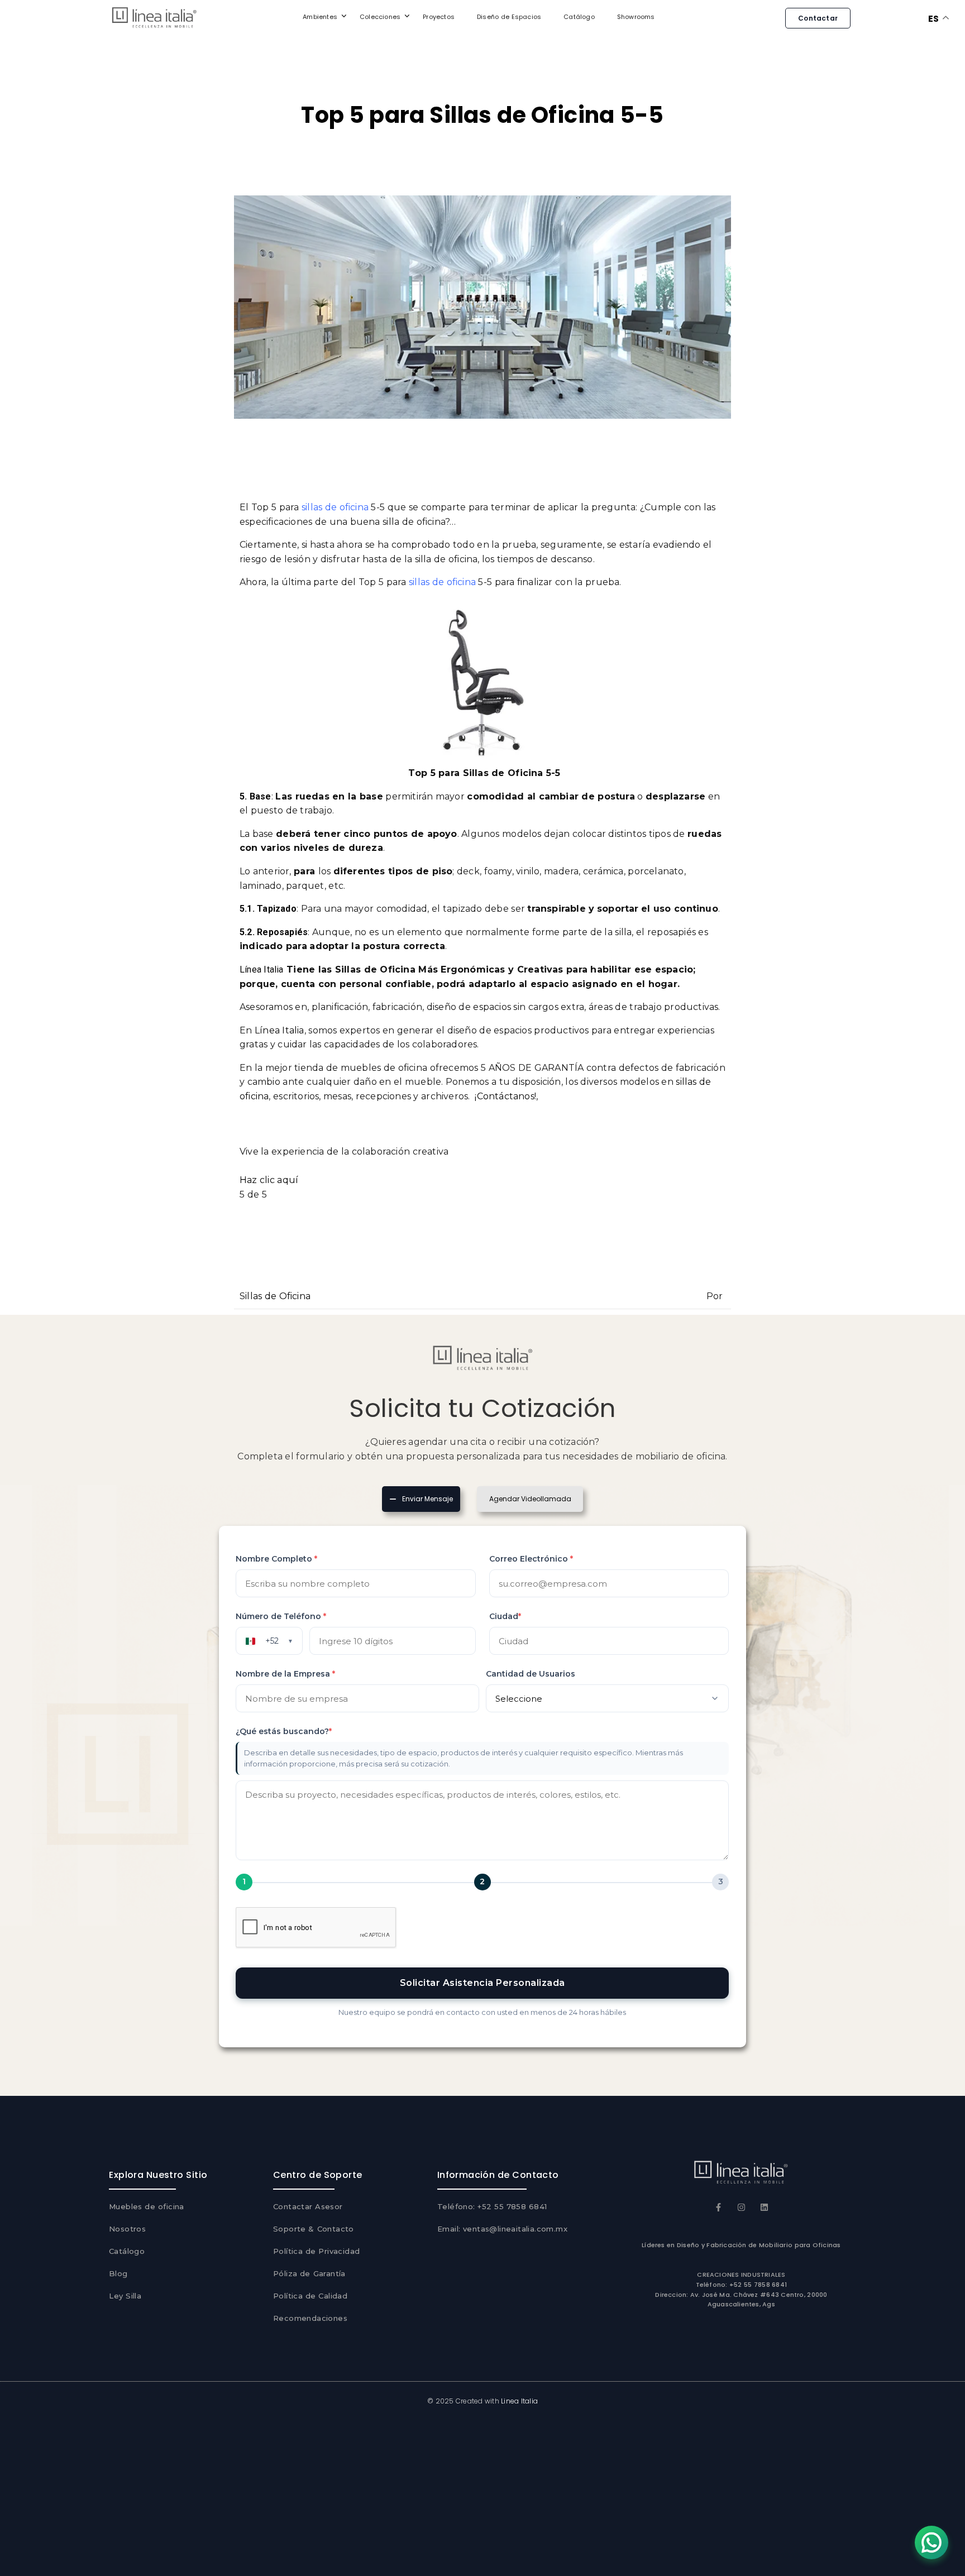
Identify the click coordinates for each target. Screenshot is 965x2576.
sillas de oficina (335, 507)
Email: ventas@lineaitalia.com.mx (502, 2229)
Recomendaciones (310, 2318)
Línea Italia (262, 969)
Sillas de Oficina (275, 1296)
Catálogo (579, 17)
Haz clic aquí (269, 1180)
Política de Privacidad (316, 2251)
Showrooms (636, 17)
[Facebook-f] (718, 2207)
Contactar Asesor (308, 2206)
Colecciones (380, 17)
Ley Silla (125, 2296)
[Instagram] (741, 2207)
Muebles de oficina (147, 2206)
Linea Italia (519, 2401)
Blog (118, 2273)
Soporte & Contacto (314, 2229)
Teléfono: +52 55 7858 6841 (492, 2206)
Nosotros (127, 2229)
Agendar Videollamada (530, 1499)
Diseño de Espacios (509, 17)
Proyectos (439, 17)
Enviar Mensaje (427, 1498)
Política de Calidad (310, 2296)
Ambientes (320, 17)
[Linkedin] (764, 2207)
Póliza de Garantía (309, 2273)
